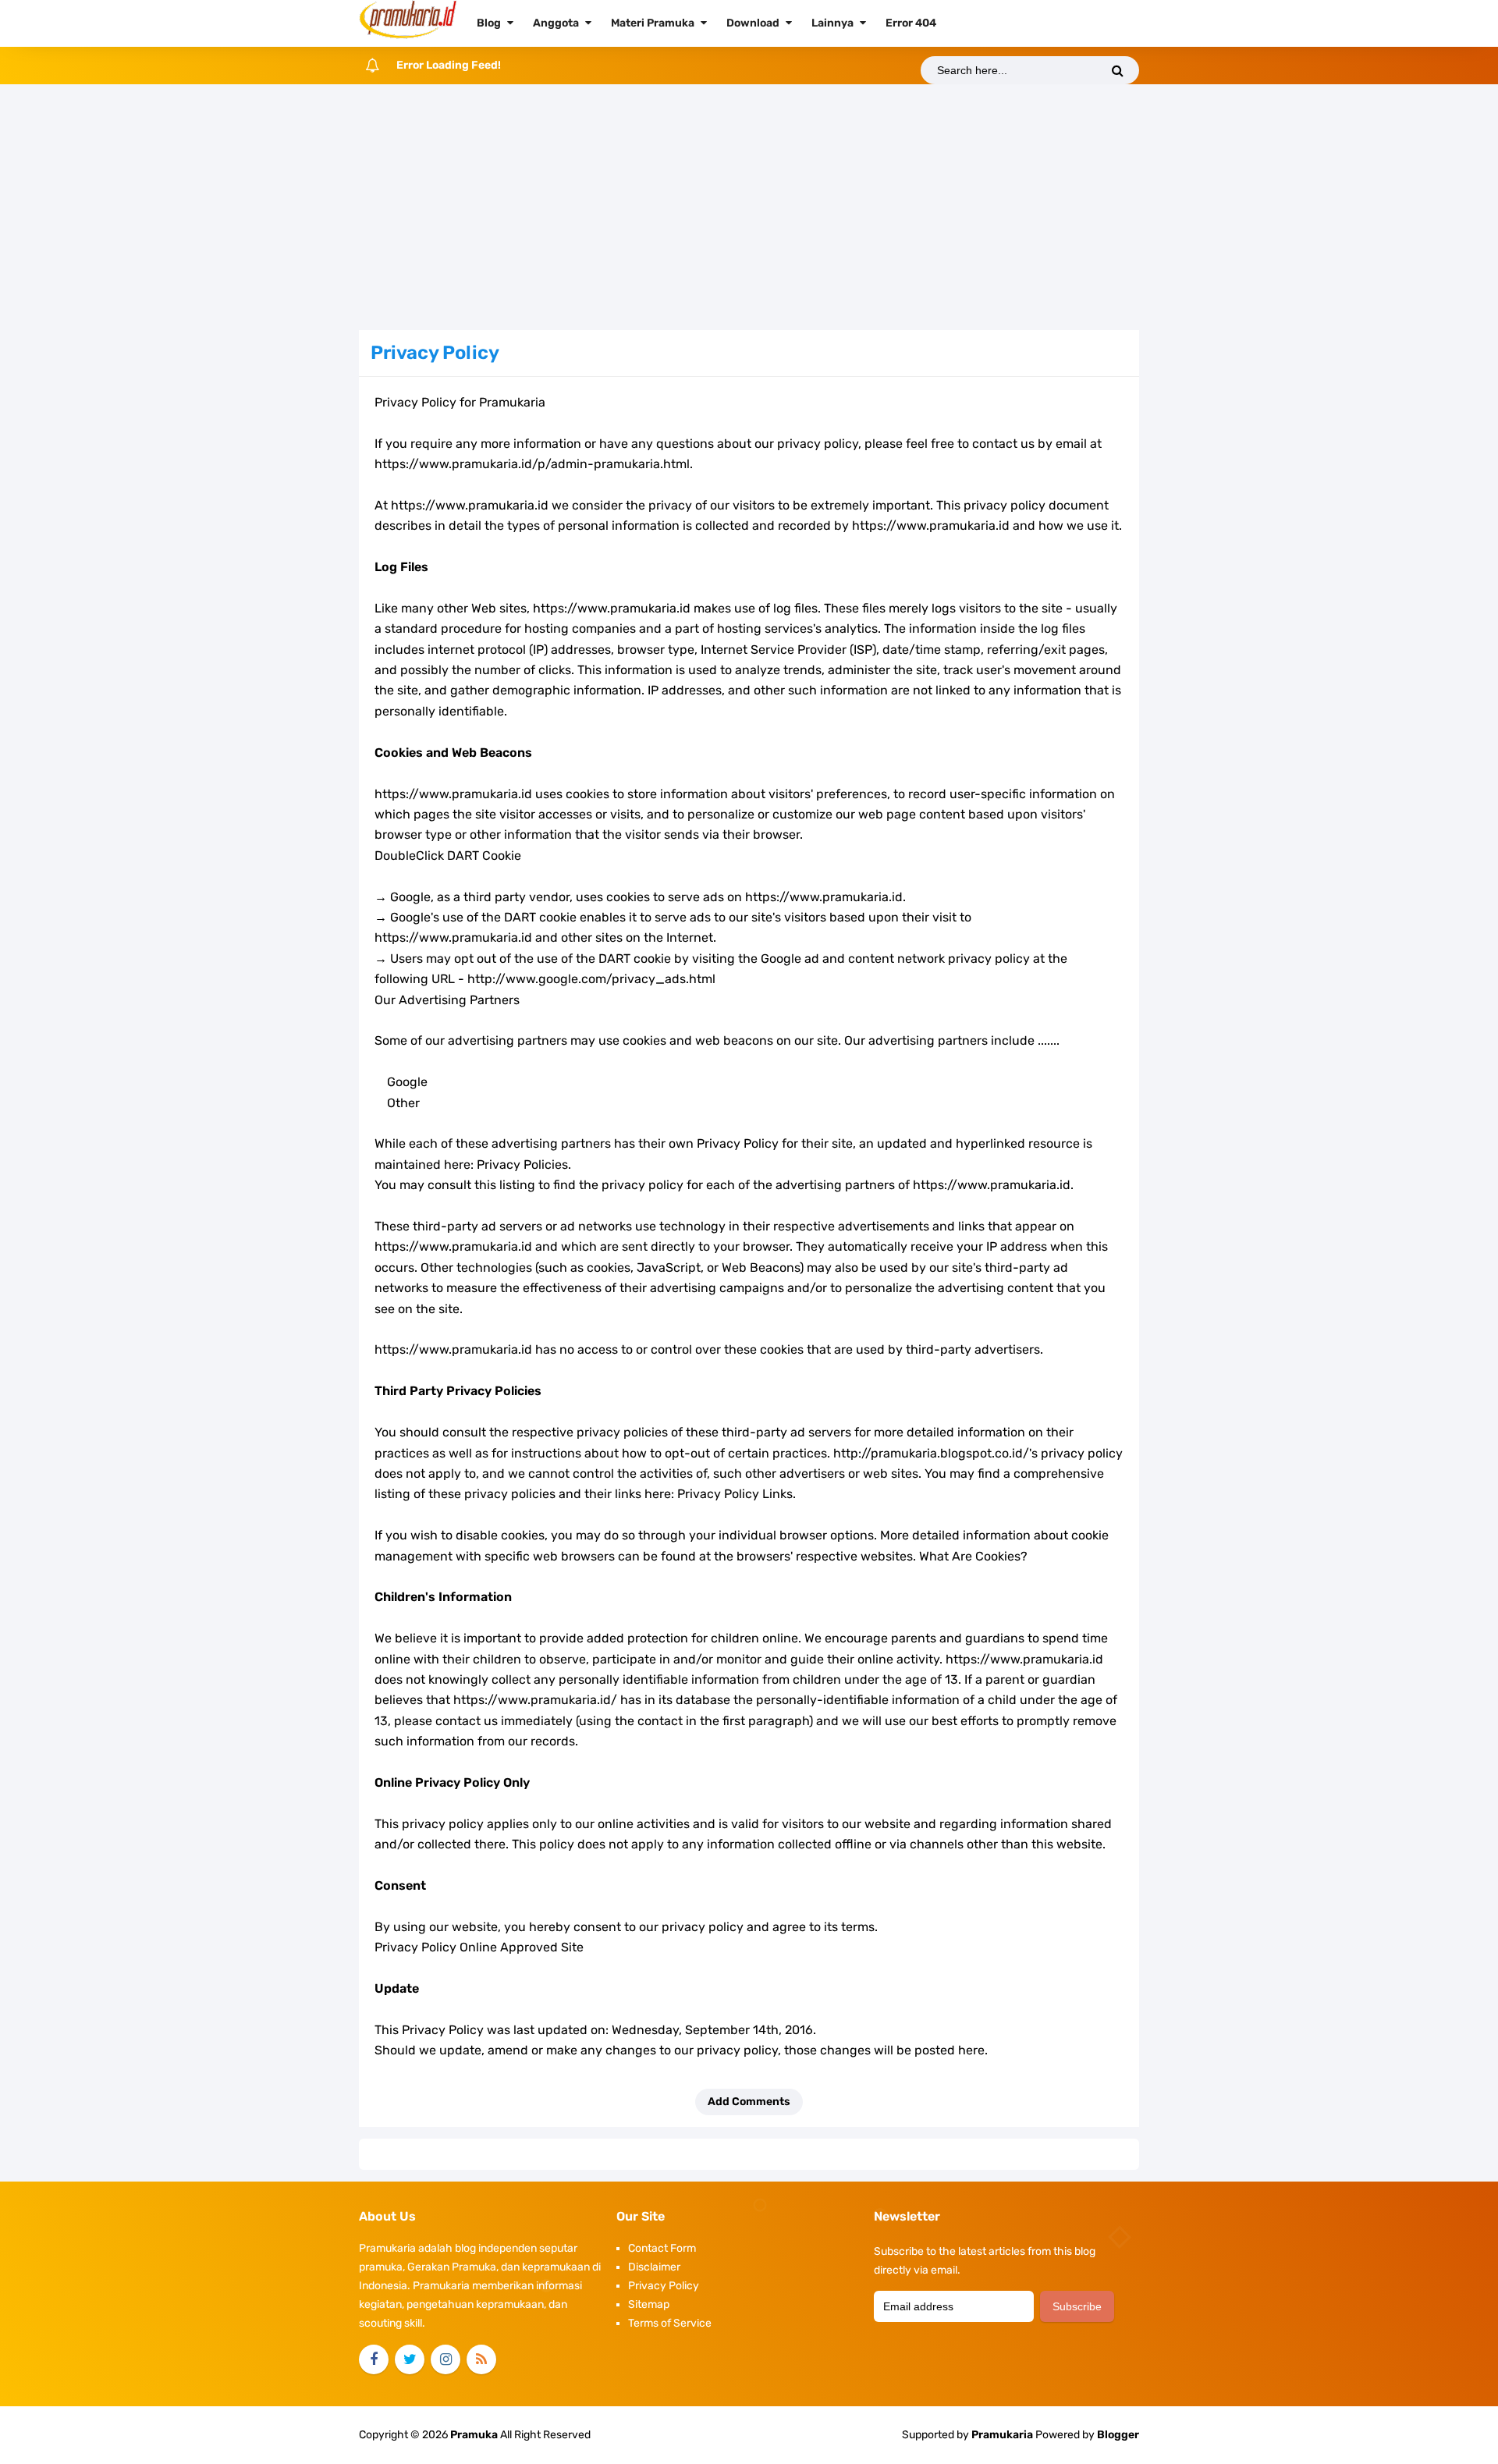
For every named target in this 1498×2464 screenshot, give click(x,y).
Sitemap (649, 2304)
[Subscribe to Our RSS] (481, 2359)
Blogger (1118, 2435)
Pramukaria (1002, 2435)
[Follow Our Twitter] (410, 2359)
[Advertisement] (749, 209)
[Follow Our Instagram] (445, 2359)
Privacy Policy (664, 2286)
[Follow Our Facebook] (374, 2359)
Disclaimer (654, 2267)
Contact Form (662, 2248)
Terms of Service (670, 2323)
